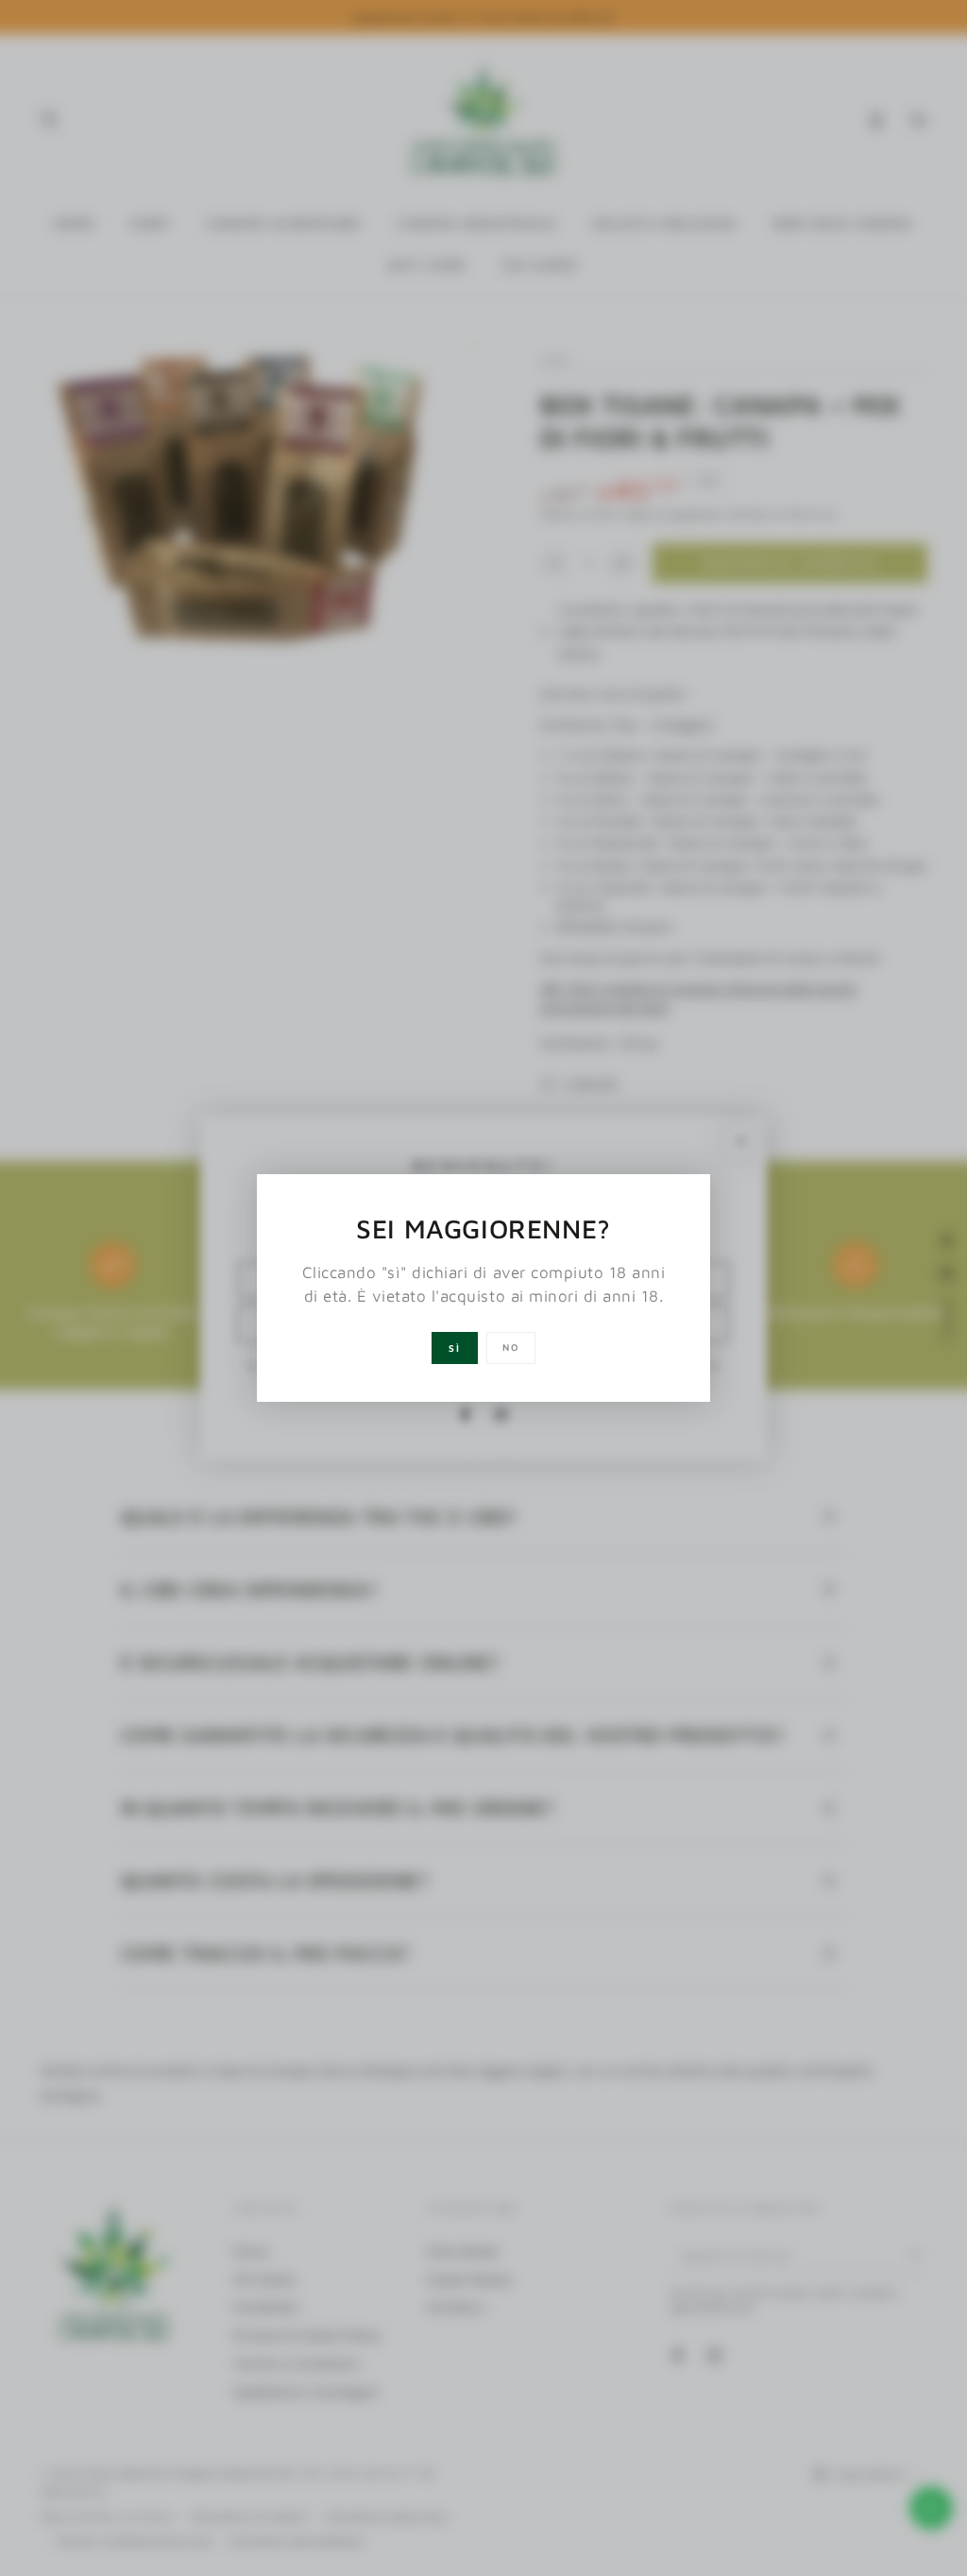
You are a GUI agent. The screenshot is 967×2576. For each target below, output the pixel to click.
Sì (455, 1348)
